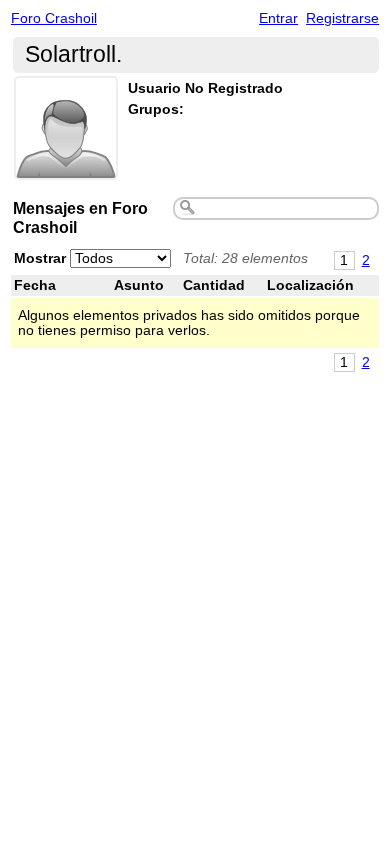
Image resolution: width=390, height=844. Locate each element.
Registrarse (342, 18)
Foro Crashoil (54, 18)
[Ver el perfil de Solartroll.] (66, 167)
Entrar (278, 18)
